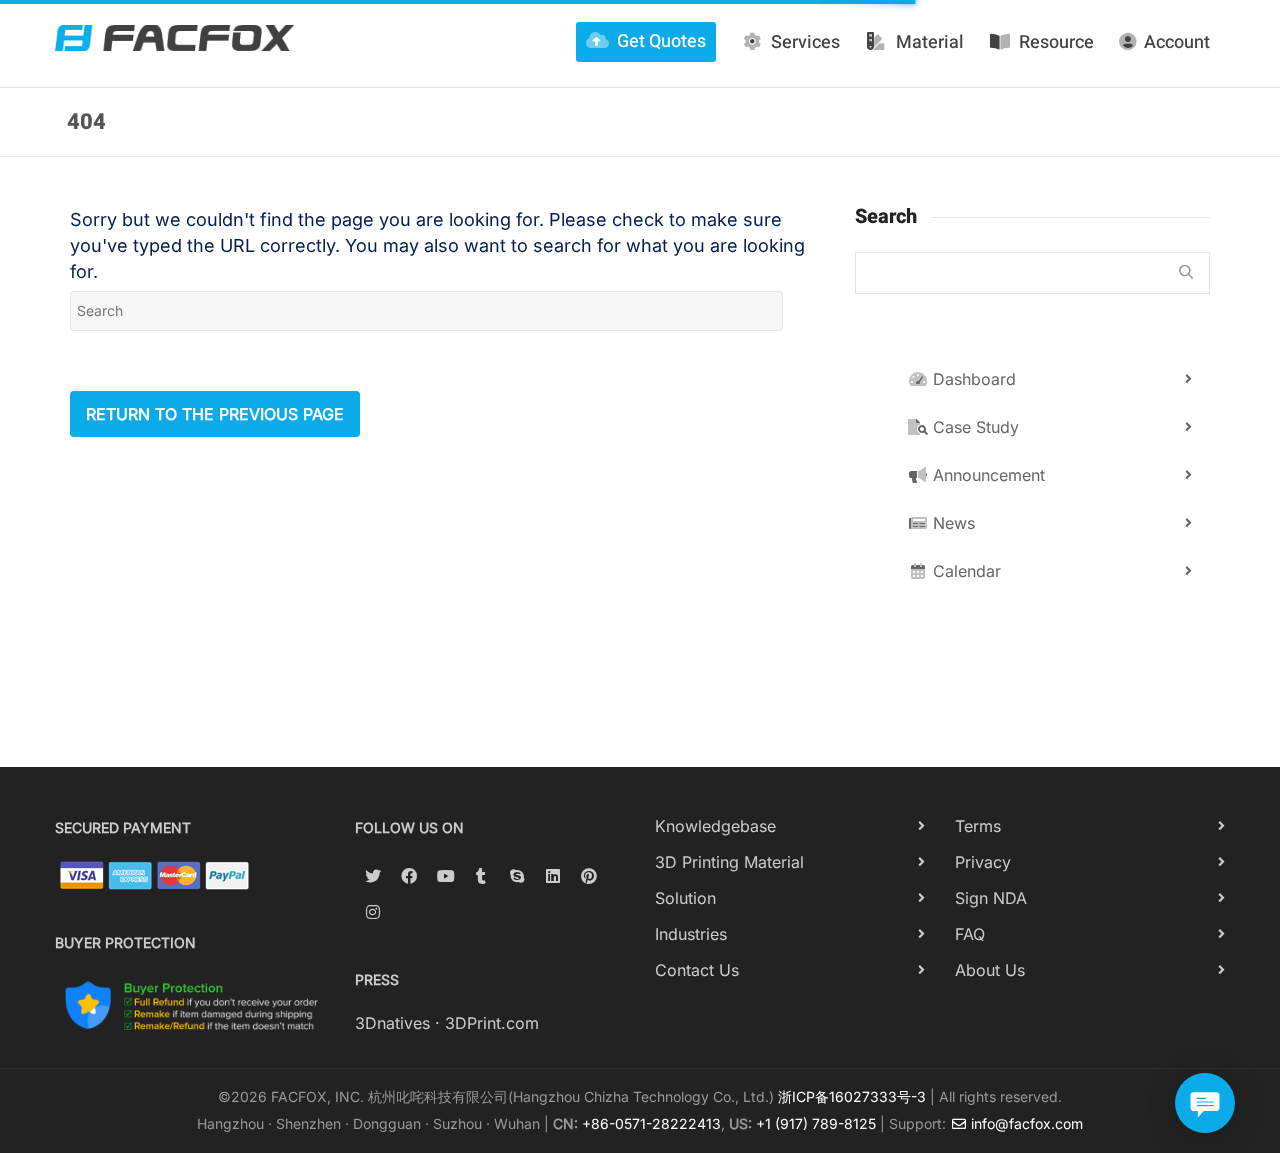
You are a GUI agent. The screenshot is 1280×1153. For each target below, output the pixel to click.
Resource (1056, 42)
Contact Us (697, 970)
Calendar (964, 571)
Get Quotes (661, 41)
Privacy (983, 862)
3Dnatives (392, 1023)
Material (930, 42)
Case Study (973, 427)
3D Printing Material (729, 862)
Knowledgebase (715, 826)
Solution (685, 898)
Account (1177, 42)
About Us (990, 970)
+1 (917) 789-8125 (816, 1123)
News (951, 523)
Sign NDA (991, 898)
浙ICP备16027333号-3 (852, 1096)
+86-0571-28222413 (651, 1123)
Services (805, 42)
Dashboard (972, 379)
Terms (978, 826)
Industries (691, 934)
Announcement (986, 475)
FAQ (970, 934)
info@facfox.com (1025, 1123)
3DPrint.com (492, 1023)
